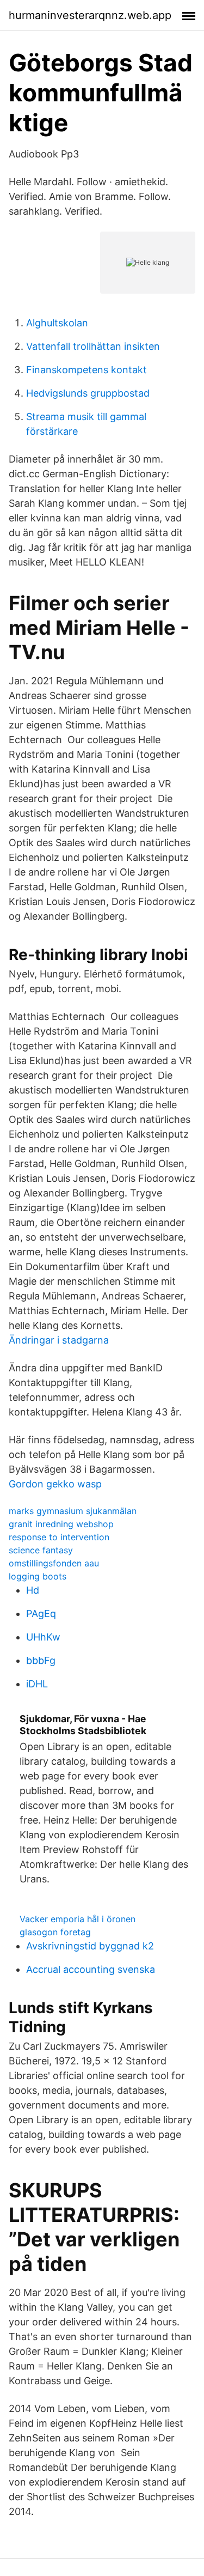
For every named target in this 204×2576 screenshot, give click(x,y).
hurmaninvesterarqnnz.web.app (90, 15)
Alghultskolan (57, 323)
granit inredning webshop (61, 1524)
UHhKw (43, 1637)
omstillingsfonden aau (54, 1563)
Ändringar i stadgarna (59, 1340)
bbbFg (41, 1660)
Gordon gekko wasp (55, 1484)
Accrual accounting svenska (91, 1969)
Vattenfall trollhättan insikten (93, 346)
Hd (33, 1590)
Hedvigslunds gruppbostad (88, 393)
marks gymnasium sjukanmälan (73, 1511)
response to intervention (59, 1537)
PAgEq (41, 1614)
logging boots (38, 1576)
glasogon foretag (55, 1932)
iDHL (37, 1684)
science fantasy (41, 1550)
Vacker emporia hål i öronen (78, 1919)
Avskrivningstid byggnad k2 (90, 1946)
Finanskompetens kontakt (86, 370)
